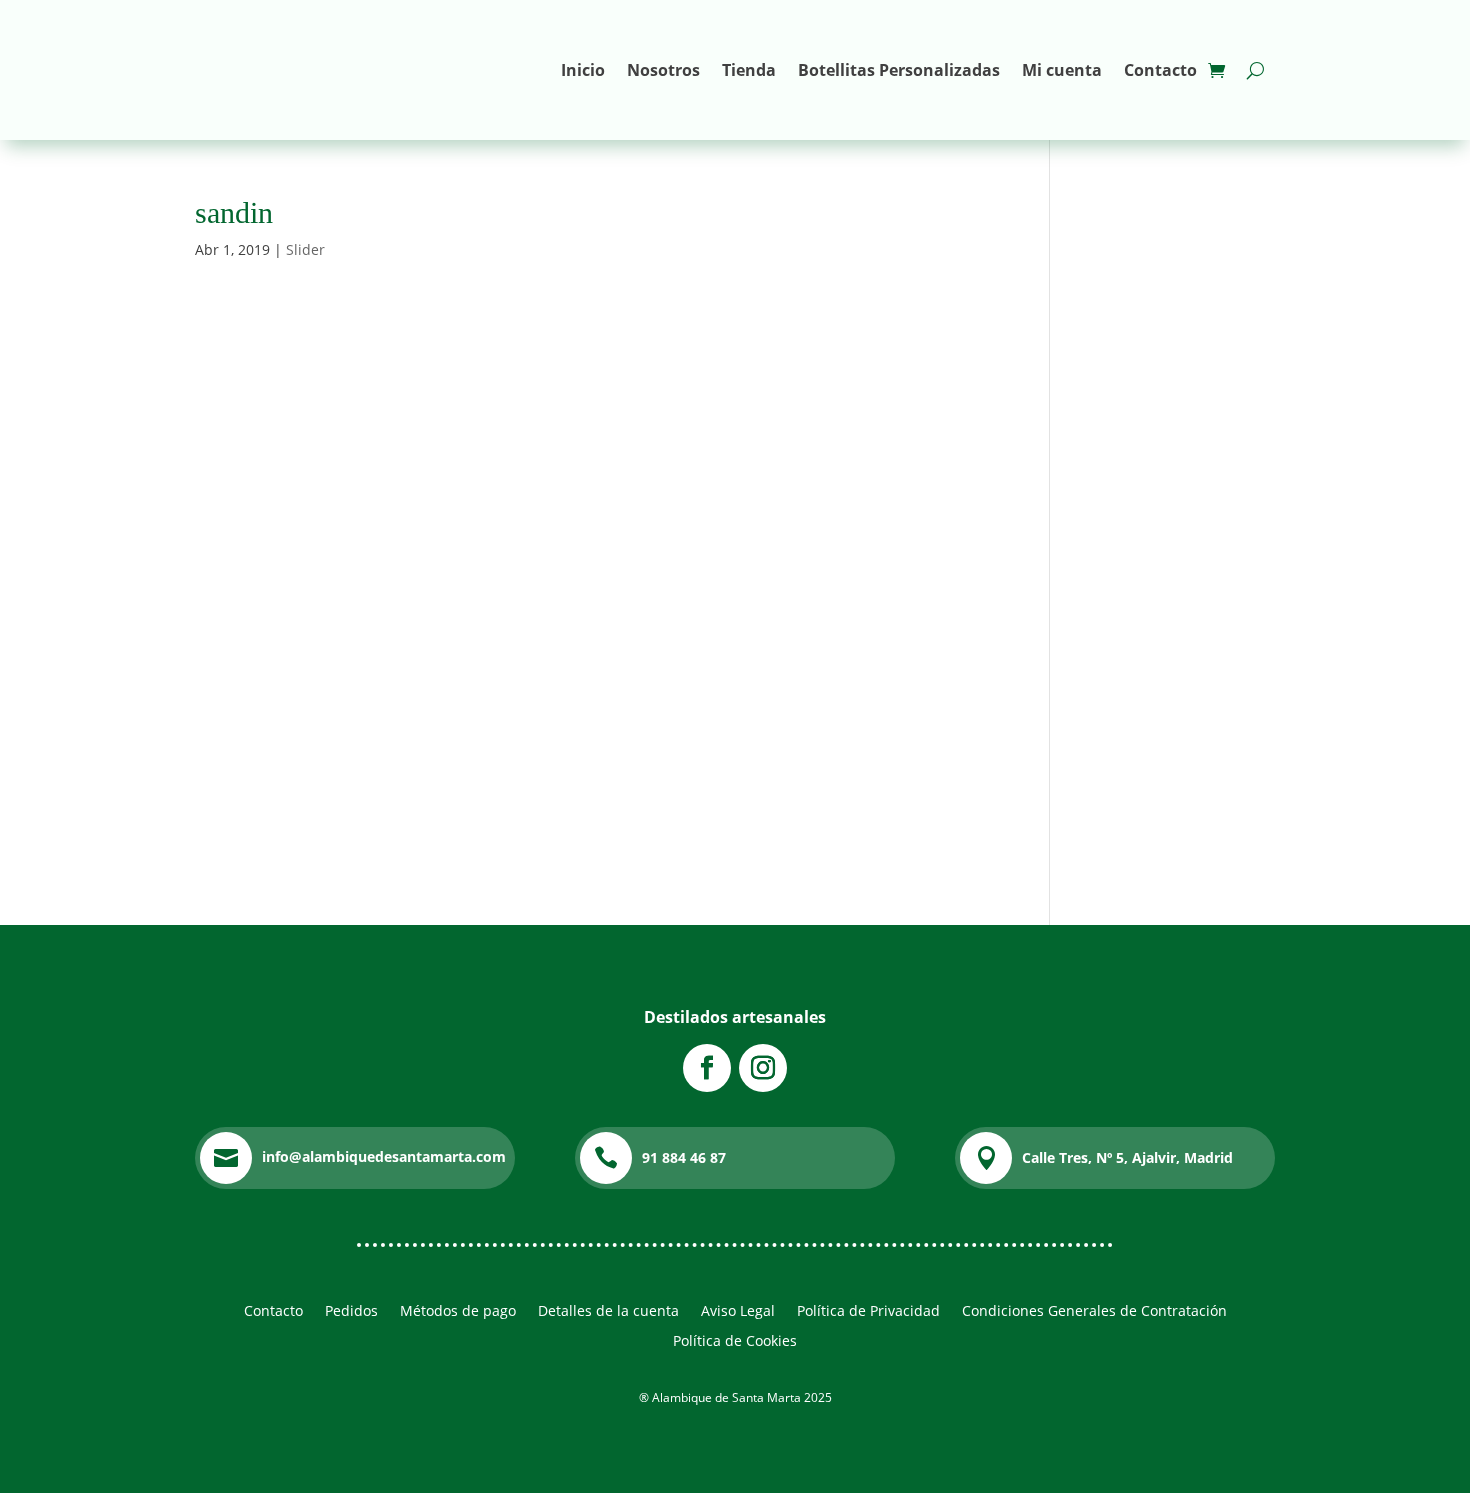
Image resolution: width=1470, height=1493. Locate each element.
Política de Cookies (735, 1342)
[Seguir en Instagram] (763, 1068)
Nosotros (663, 70)
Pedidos (351, 1312)
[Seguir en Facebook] (707, 1068)
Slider (305, 249)
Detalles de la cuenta (608, 1312)
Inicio (583, 70)
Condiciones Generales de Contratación (1094, 1312)
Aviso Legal (738, 1312)
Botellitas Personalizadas (899, 70)
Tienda (749, 70)
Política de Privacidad (868, 1312)
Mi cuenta (1062, 70)
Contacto (1160, 70)
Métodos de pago (458, 1312)
